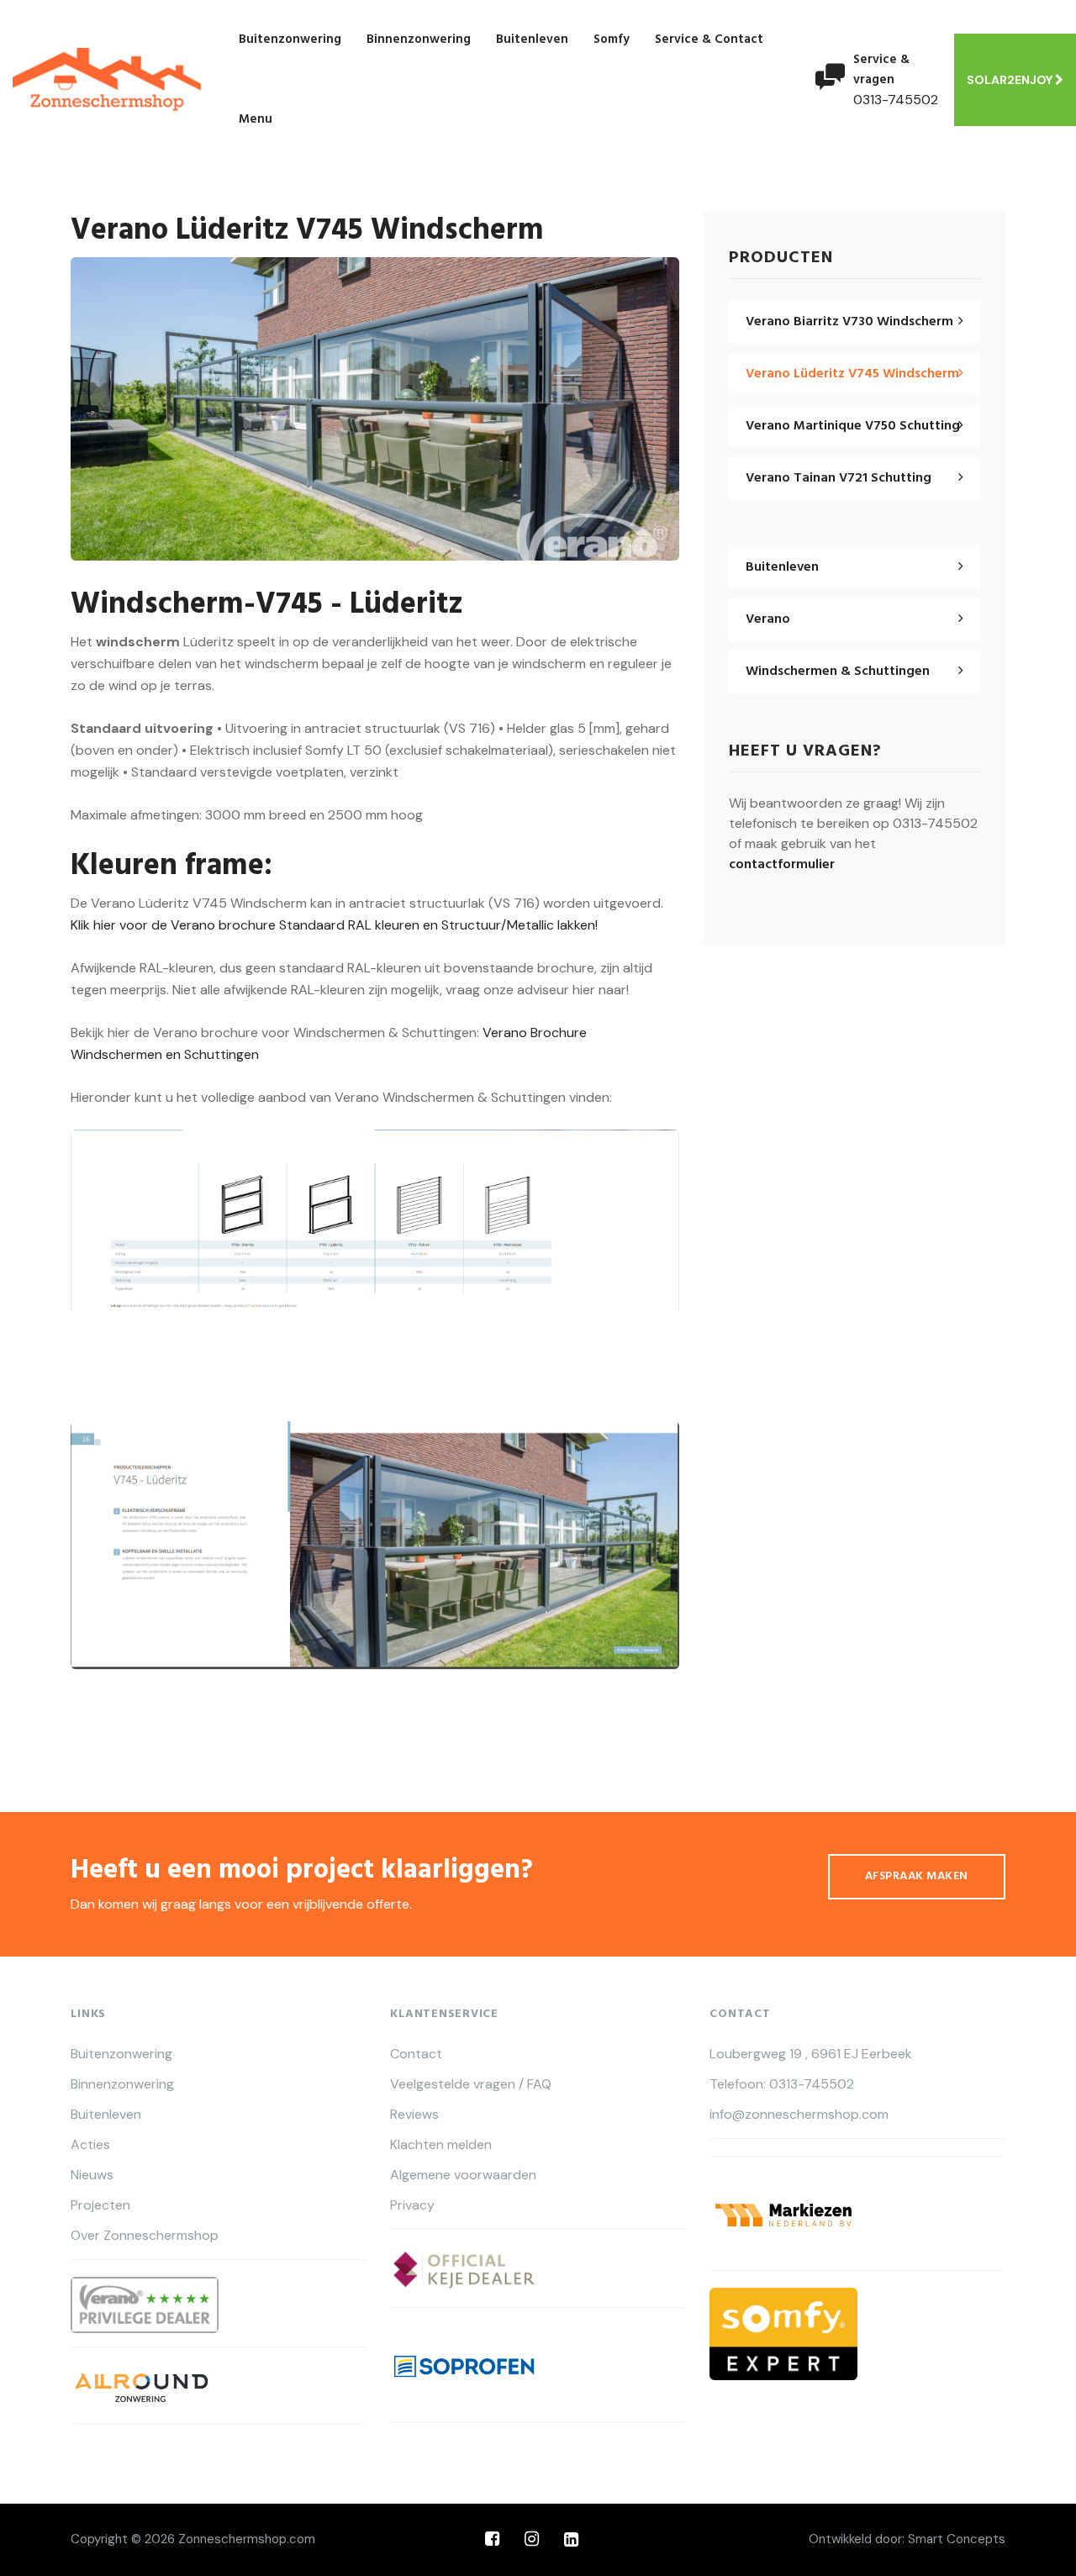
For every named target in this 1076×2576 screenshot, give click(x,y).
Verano (768, 619)
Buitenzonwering (290, 40)
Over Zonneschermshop (145, 2236)
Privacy (412, 2205)
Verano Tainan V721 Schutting (839, 478)
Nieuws (92, 2175)
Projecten (100, 2205)
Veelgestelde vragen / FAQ (471, 2084)
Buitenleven (532, 40)
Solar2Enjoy (1011, 80)
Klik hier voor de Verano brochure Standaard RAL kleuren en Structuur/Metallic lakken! (334, 925)
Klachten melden (441, 2145)
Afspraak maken (917, 1876)
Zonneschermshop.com (247, 2539)
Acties (90, 2145)
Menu (256, 119)
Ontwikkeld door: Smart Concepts (907, 2539)
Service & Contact (709, 40)
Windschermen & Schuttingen (838, 672)
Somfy (612, 40)
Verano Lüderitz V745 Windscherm (852, 374)
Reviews (414, 2115)
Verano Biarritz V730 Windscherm (849, 322)
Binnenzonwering (419, 40)
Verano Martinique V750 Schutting (853, 426)
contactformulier (782, 865)
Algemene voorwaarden (463, 2175)
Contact (416, 2054)
